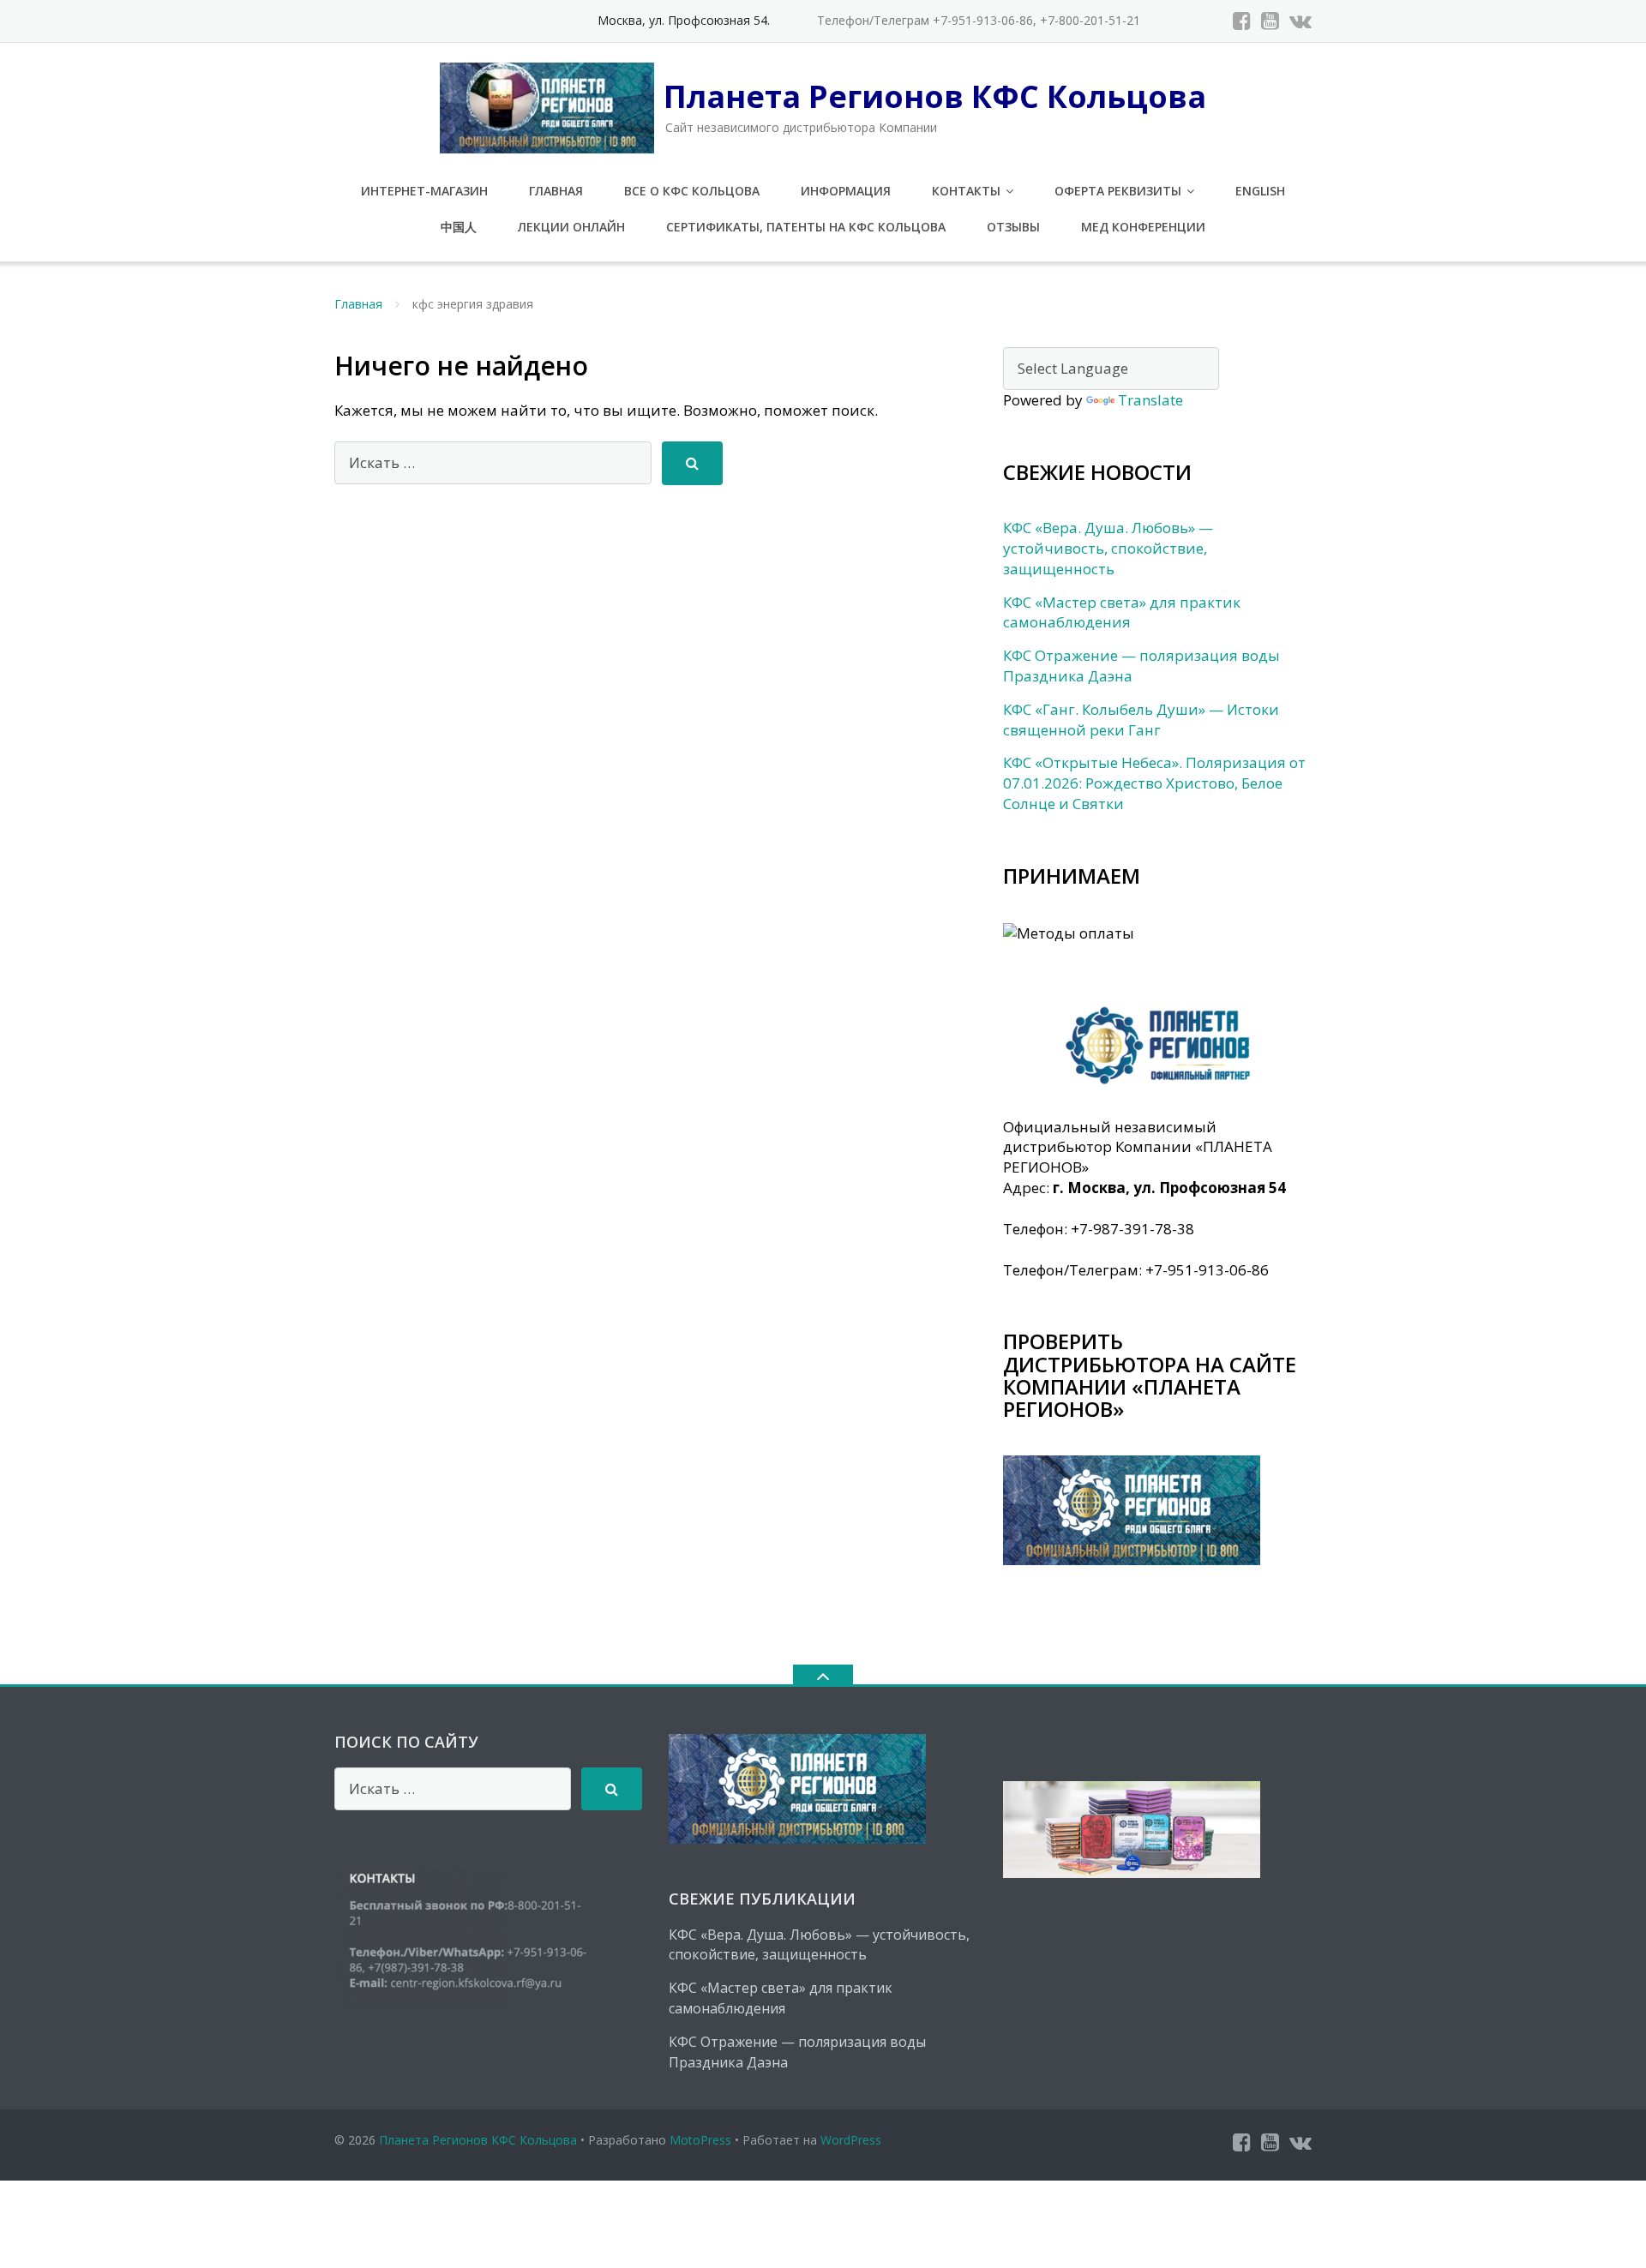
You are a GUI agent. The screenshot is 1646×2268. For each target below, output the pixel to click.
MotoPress (700, 2140)
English (1260, 191)
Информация (846, 191)
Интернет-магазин (424, 191)
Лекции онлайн (571, 227)
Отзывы (1013, 227)
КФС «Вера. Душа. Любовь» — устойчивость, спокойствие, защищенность (1108, 548)
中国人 (459, 227)
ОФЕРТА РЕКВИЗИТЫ (1118, 191)
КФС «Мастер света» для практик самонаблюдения (1122, 612)
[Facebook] (1242, 21)
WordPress (851, 2140)
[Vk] (1301, 21)
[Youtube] (1270, 21)
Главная (556, 191)
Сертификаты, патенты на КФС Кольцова (806, 227)
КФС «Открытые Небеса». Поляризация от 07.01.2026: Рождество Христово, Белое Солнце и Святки (1154, 783)
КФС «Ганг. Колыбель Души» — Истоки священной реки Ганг (1141, 720)
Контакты (966, 191)
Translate (1150, 400)
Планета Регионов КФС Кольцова (478, 2140)
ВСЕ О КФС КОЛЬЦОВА (692, 191)
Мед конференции (1143, 227)
